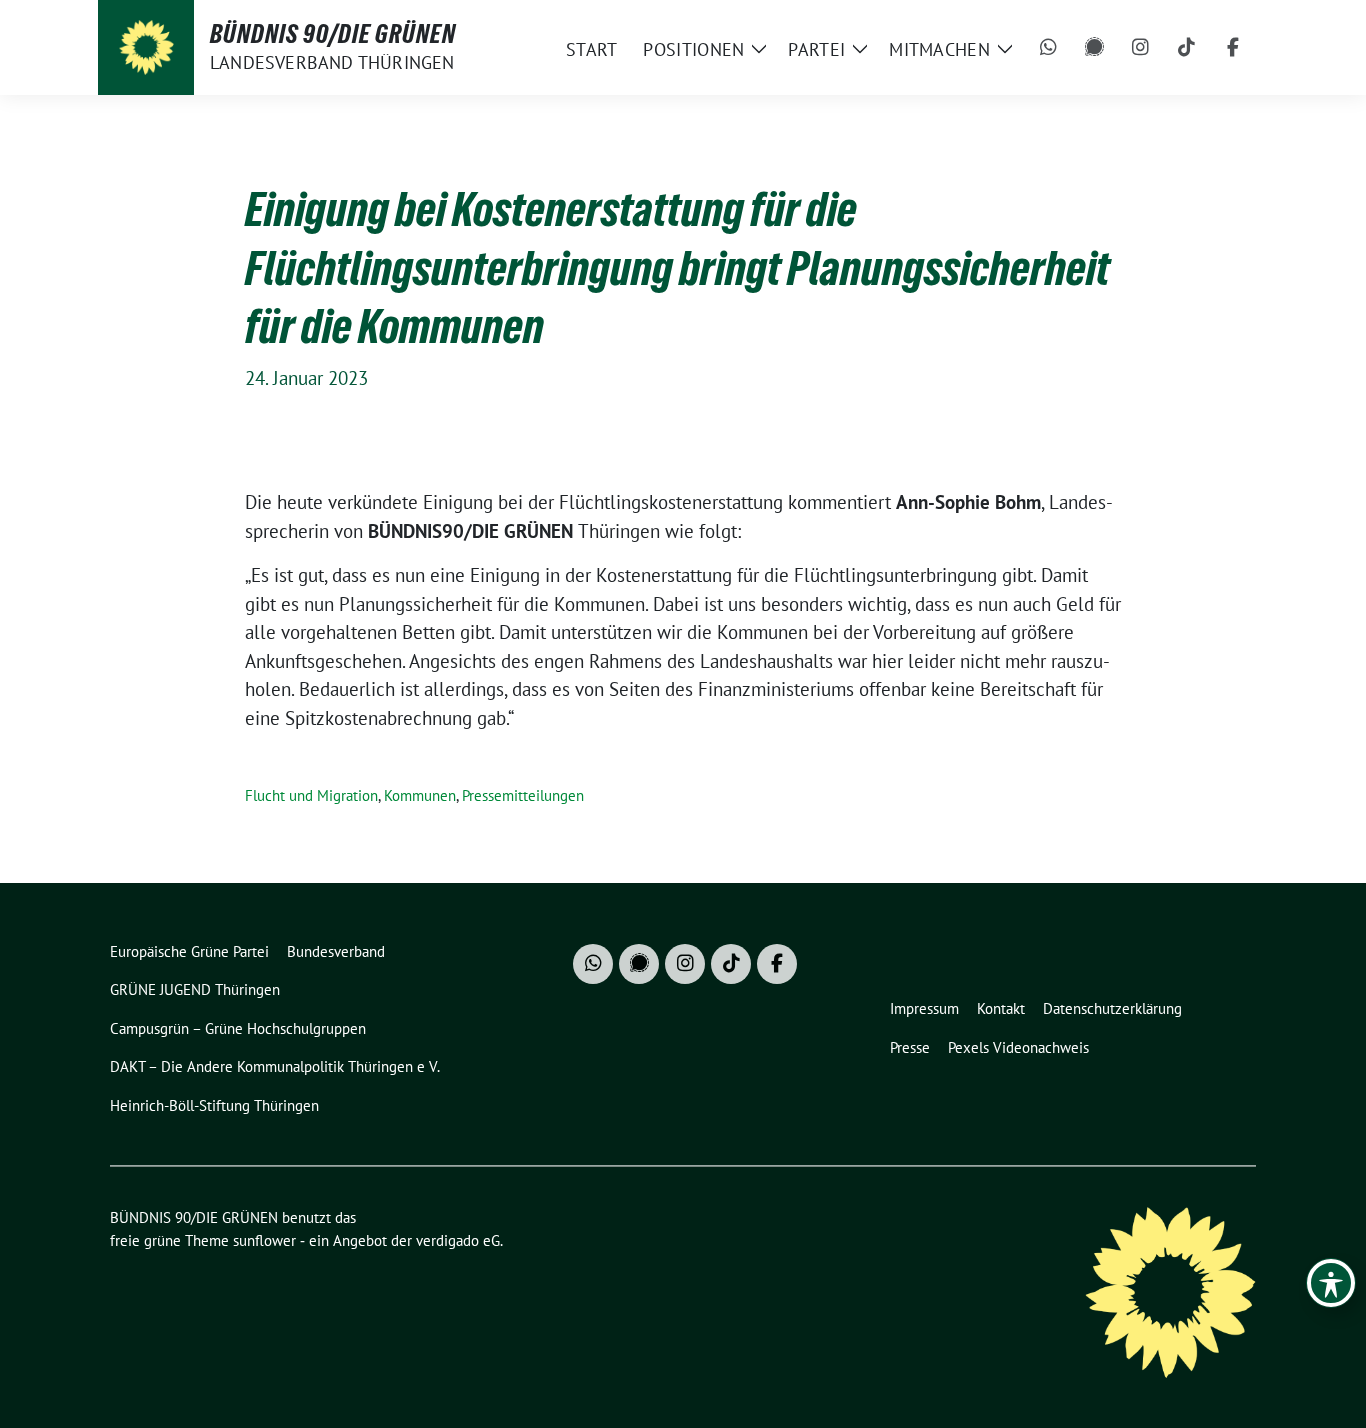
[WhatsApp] (1049, 48)
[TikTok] (1187, 48)
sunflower (264, 1240)
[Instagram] (1141, 48)
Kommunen (420, 795)
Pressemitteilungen (523, 795)
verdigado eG (458, 1240)
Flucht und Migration (311, 795)
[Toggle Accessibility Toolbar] (1331, 1283)
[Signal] (1095, 48)
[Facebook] (1233, 48)
